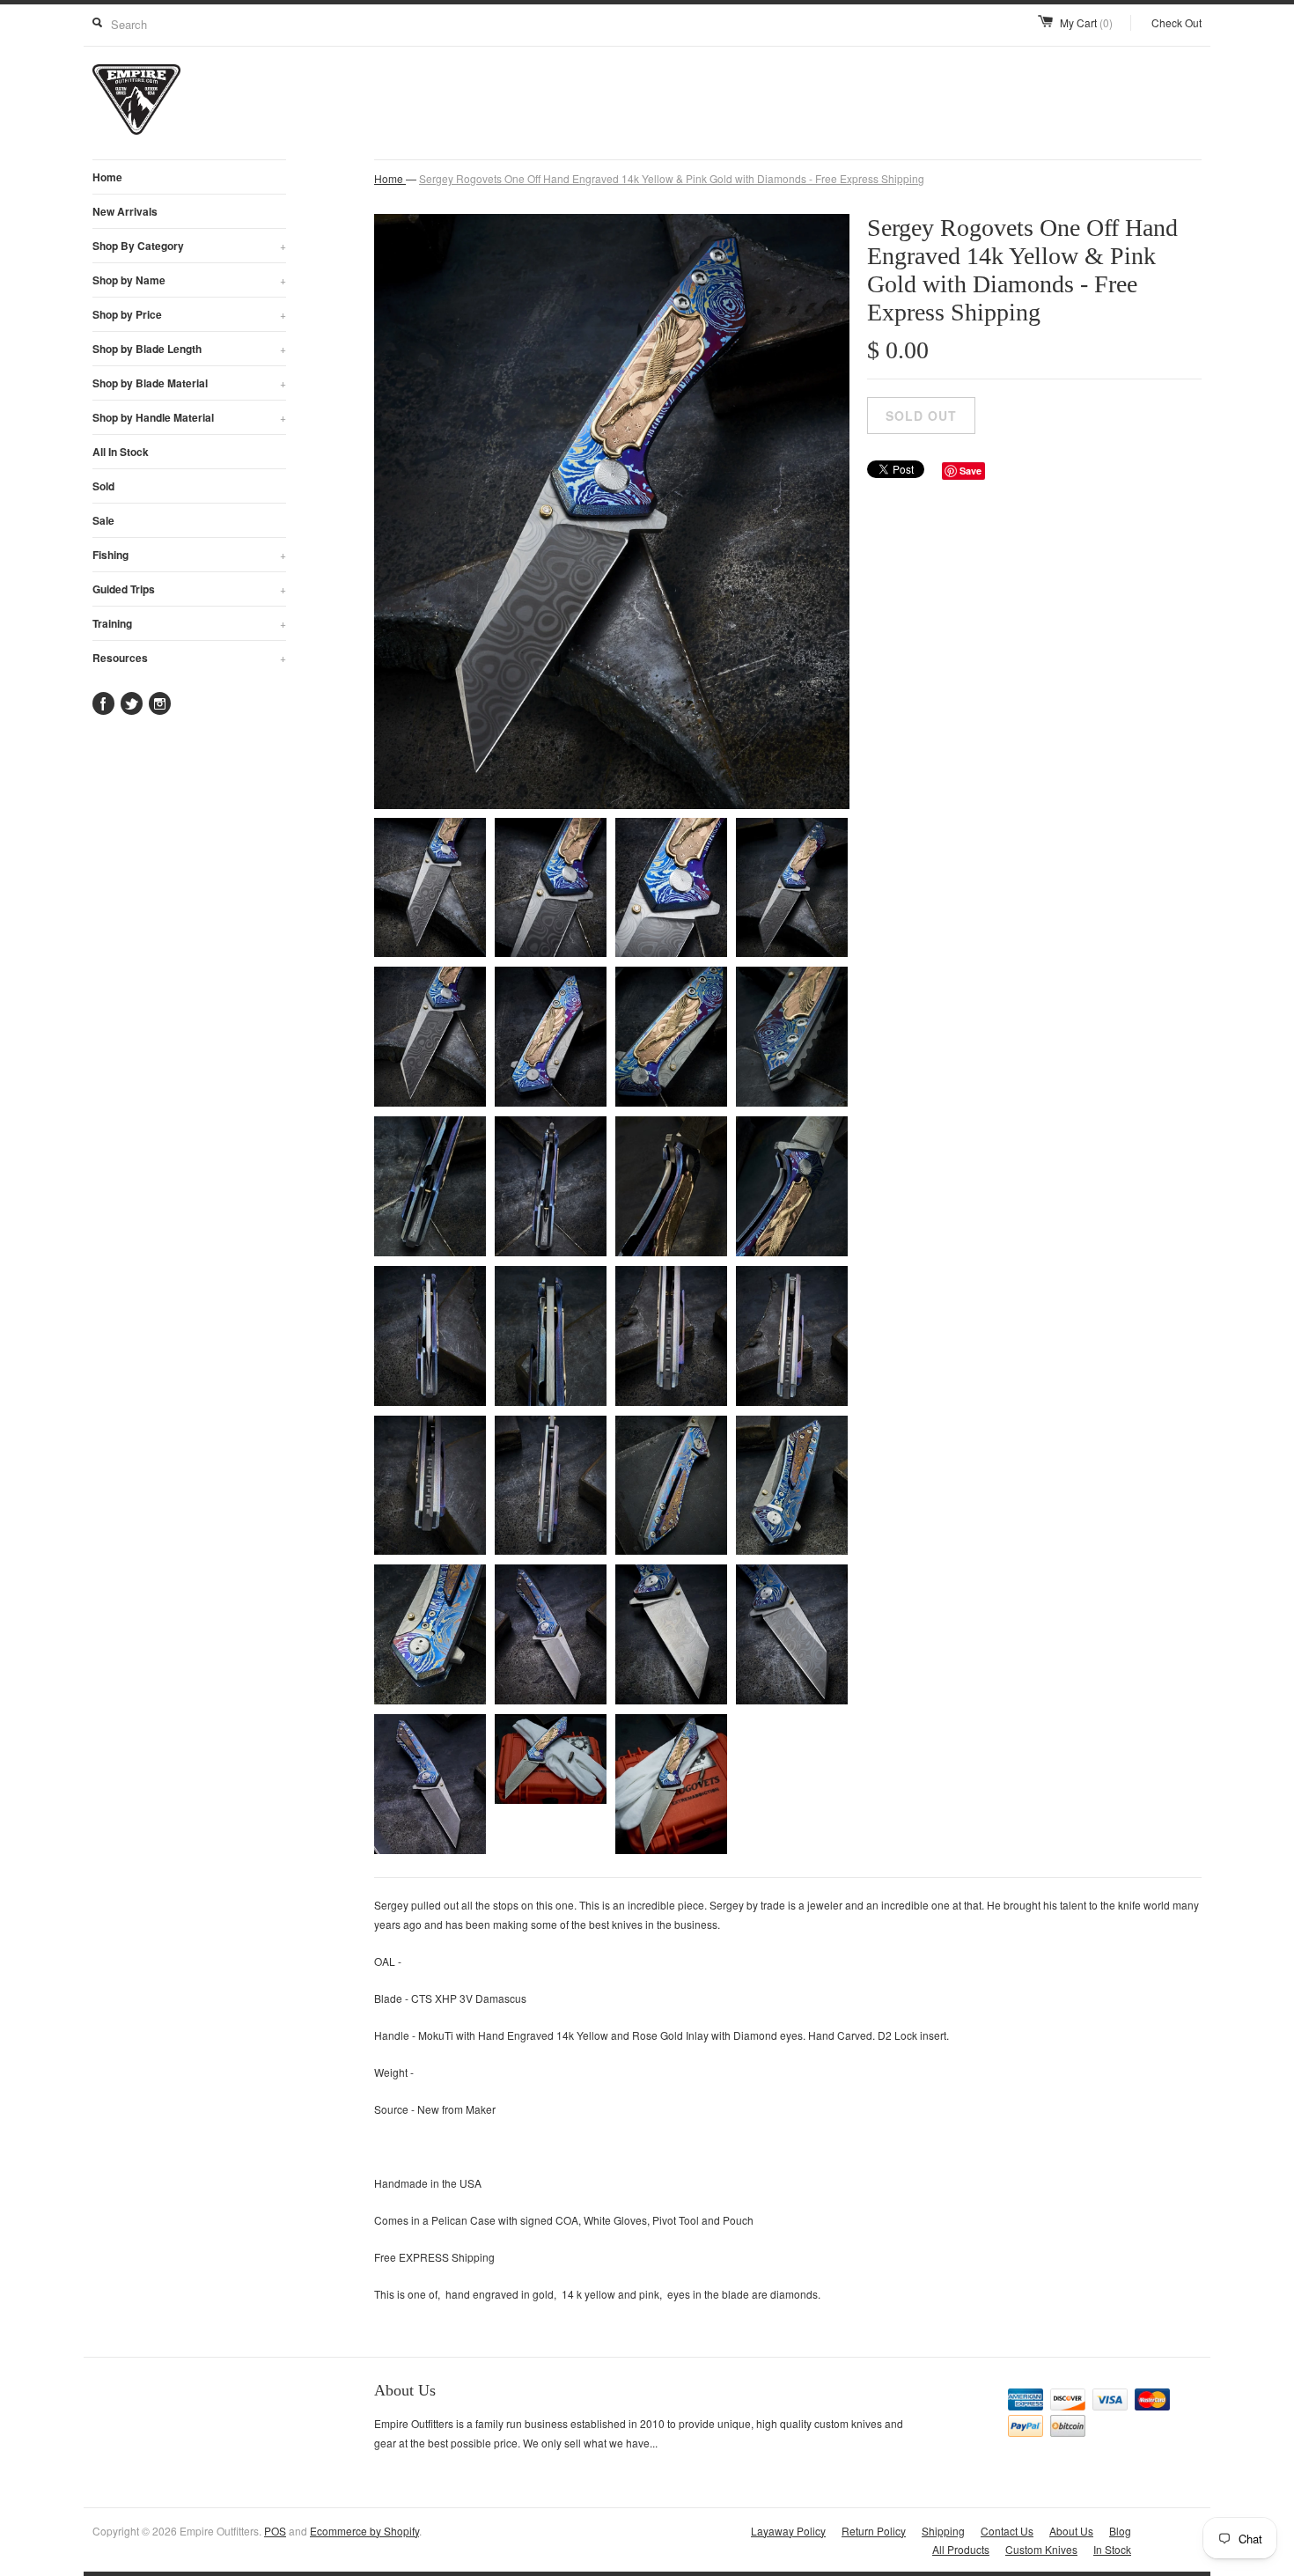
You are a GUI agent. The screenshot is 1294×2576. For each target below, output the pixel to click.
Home (107, 177)
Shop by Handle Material (189, 417)
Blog (1120, 2531)
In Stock (1112, 2549)
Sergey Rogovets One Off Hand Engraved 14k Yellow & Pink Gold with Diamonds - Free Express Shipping (672, 178)
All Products (961, 2549)
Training (189, 623)
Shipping (943, 2531)
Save (970, 471)
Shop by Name (189, 280)
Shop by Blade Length (189, 349)
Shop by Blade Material (189, 383)
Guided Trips (189, 589)
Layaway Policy (788, 2531)
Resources (189, 658)
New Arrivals (125, 211)
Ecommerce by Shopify (364, 2531)
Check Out (1176, 22)
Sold (103, 486)
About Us (1071, 2531)
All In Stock (121, 452)
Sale (103, 520)
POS (275, 2531)
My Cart (1086, 22)
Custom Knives (1041, 2549)
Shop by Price (189, 314)
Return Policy (874, 2531)
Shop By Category (189, 246)
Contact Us (1007, 2531)
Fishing (189, 555)
